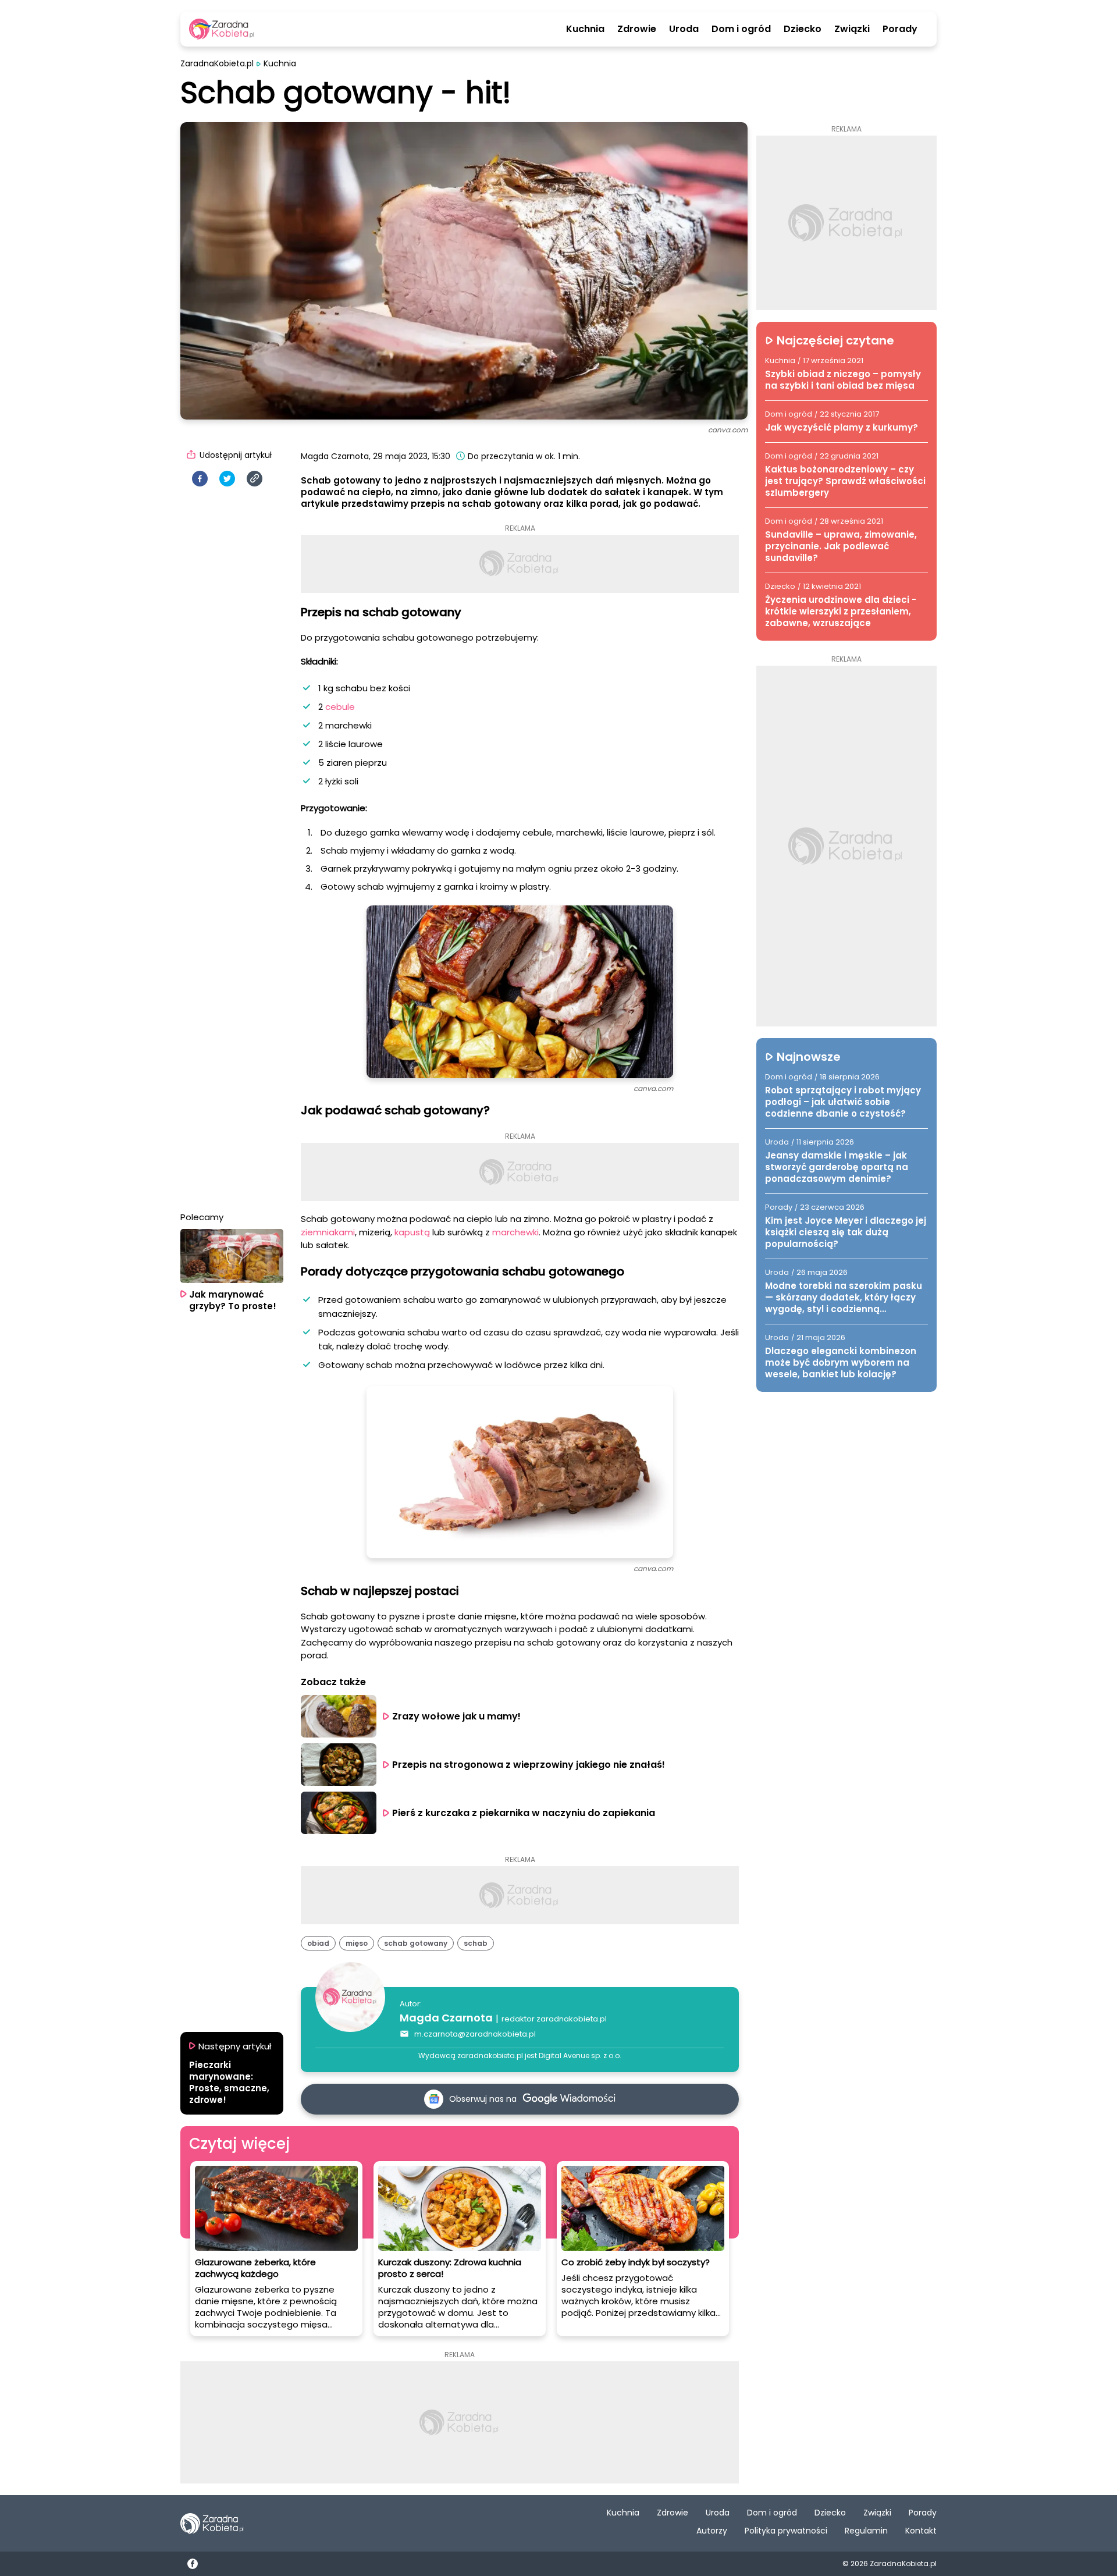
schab (476, 1943)
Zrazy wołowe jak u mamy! (458, 1716)
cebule (340, 707)
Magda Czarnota (446, 2018)
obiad (318, 1943)
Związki (852, 29)
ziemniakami (328, 1232)
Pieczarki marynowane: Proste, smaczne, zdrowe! (229, 2083)
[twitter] (227, 479)
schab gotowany (416, 1943)
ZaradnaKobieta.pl (217, 64)
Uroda (684, 29)
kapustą (413, 1232)
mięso (357, 1943)
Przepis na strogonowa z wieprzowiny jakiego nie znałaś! (529, 1765)
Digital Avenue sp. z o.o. (580, 2056)
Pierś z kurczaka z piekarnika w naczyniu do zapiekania (524, 1813)
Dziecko (803, 29)
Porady (900, 29)
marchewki (515, 1232)
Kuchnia (585, 29)
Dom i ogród (741, 29)
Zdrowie (637, 29)
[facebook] (200, 479)
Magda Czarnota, (336, 456)
